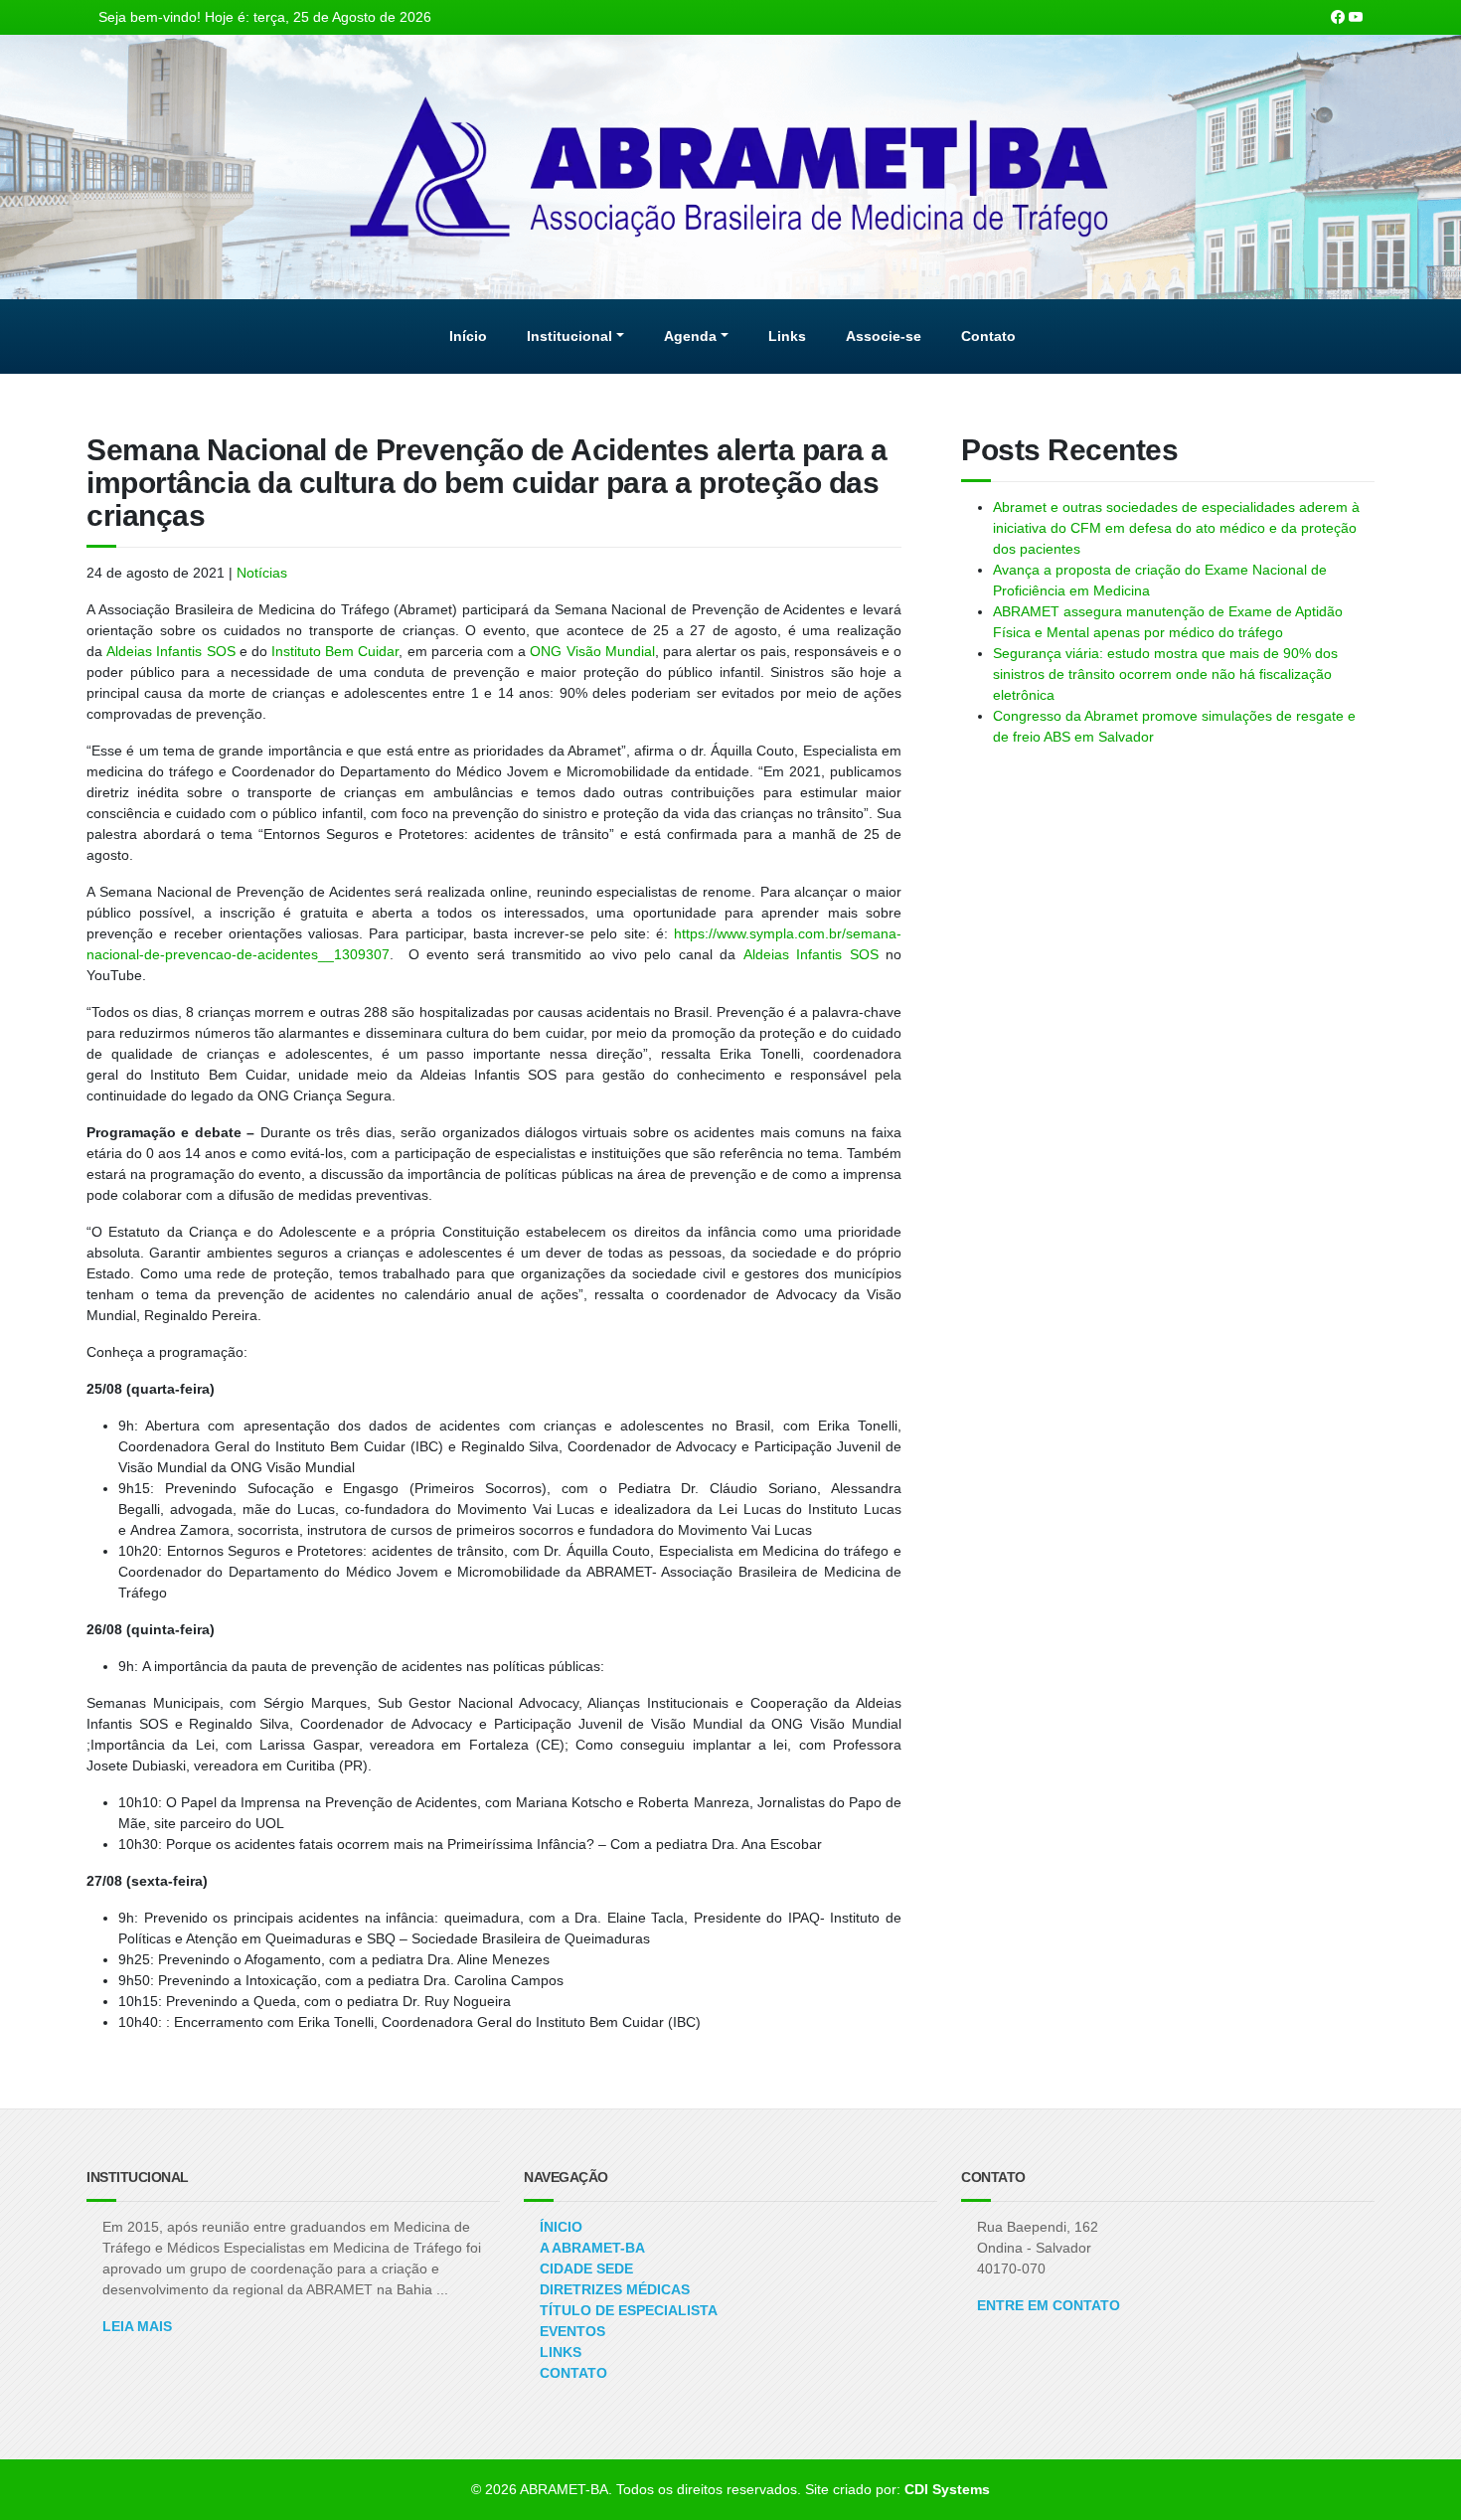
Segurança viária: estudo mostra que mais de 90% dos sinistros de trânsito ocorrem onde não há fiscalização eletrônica (1165, 674)
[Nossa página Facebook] (1338, 17)
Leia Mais (137, 2326)
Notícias (262, 573)
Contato (573, 2373)
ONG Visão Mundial (592, 651)
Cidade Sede (586, 2268)
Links (561, 2352)
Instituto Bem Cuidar (335, 651)
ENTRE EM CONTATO (1049, 2305)
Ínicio (561, 2227)
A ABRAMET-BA (592, 2248)
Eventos (572, 2331)
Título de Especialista (629, 2310)
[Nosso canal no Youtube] (1356, 17)
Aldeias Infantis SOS (170, 651)
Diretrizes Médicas (615, 2289)
